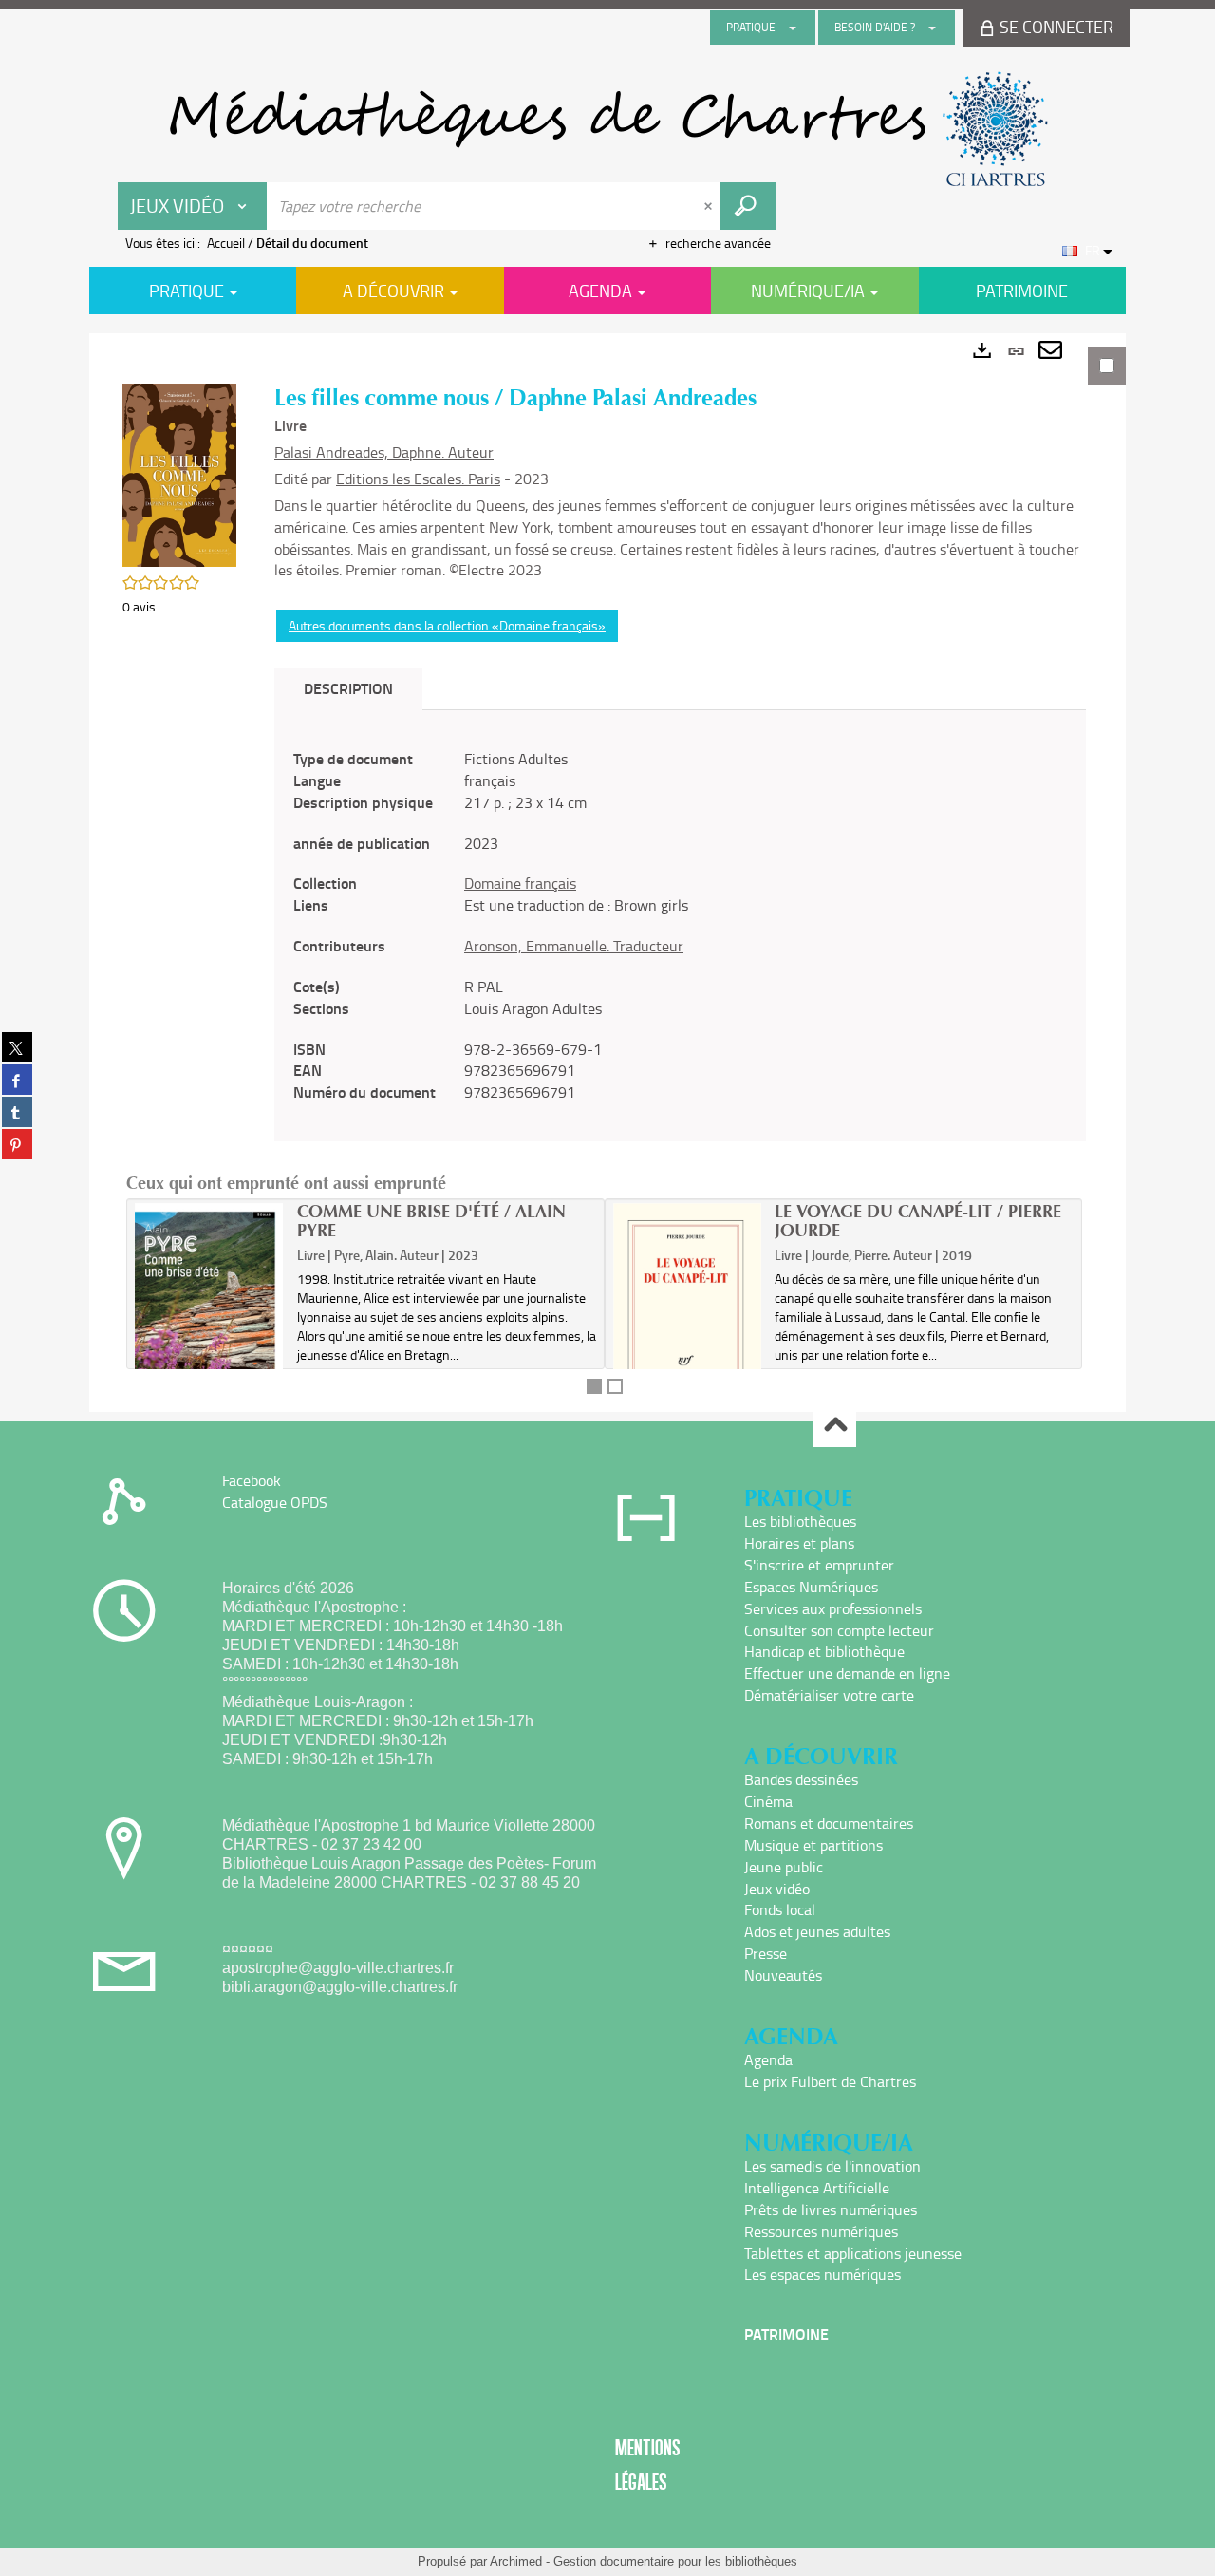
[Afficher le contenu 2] (615, 1386)
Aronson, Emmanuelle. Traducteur (574, 946)
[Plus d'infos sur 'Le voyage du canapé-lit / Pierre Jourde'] (688, 1312)
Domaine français (520, 883)
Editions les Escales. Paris (418, 479)
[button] (179, 473)
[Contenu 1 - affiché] (594, 1386)
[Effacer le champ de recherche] (710, 206)
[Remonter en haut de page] (835, 1427)
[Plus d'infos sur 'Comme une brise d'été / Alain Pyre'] (209, 1318)
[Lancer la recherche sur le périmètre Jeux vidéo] (748, 206)
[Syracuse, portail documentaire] (607, 129)
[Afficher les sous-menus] (793, 28)
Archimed (516, 2561)
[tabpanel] (607, 873)
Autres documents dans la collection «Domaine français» (447, 625)
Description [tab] (348, 688)
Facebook (252, 1480)
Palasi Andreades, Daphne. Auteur (384, 452)
